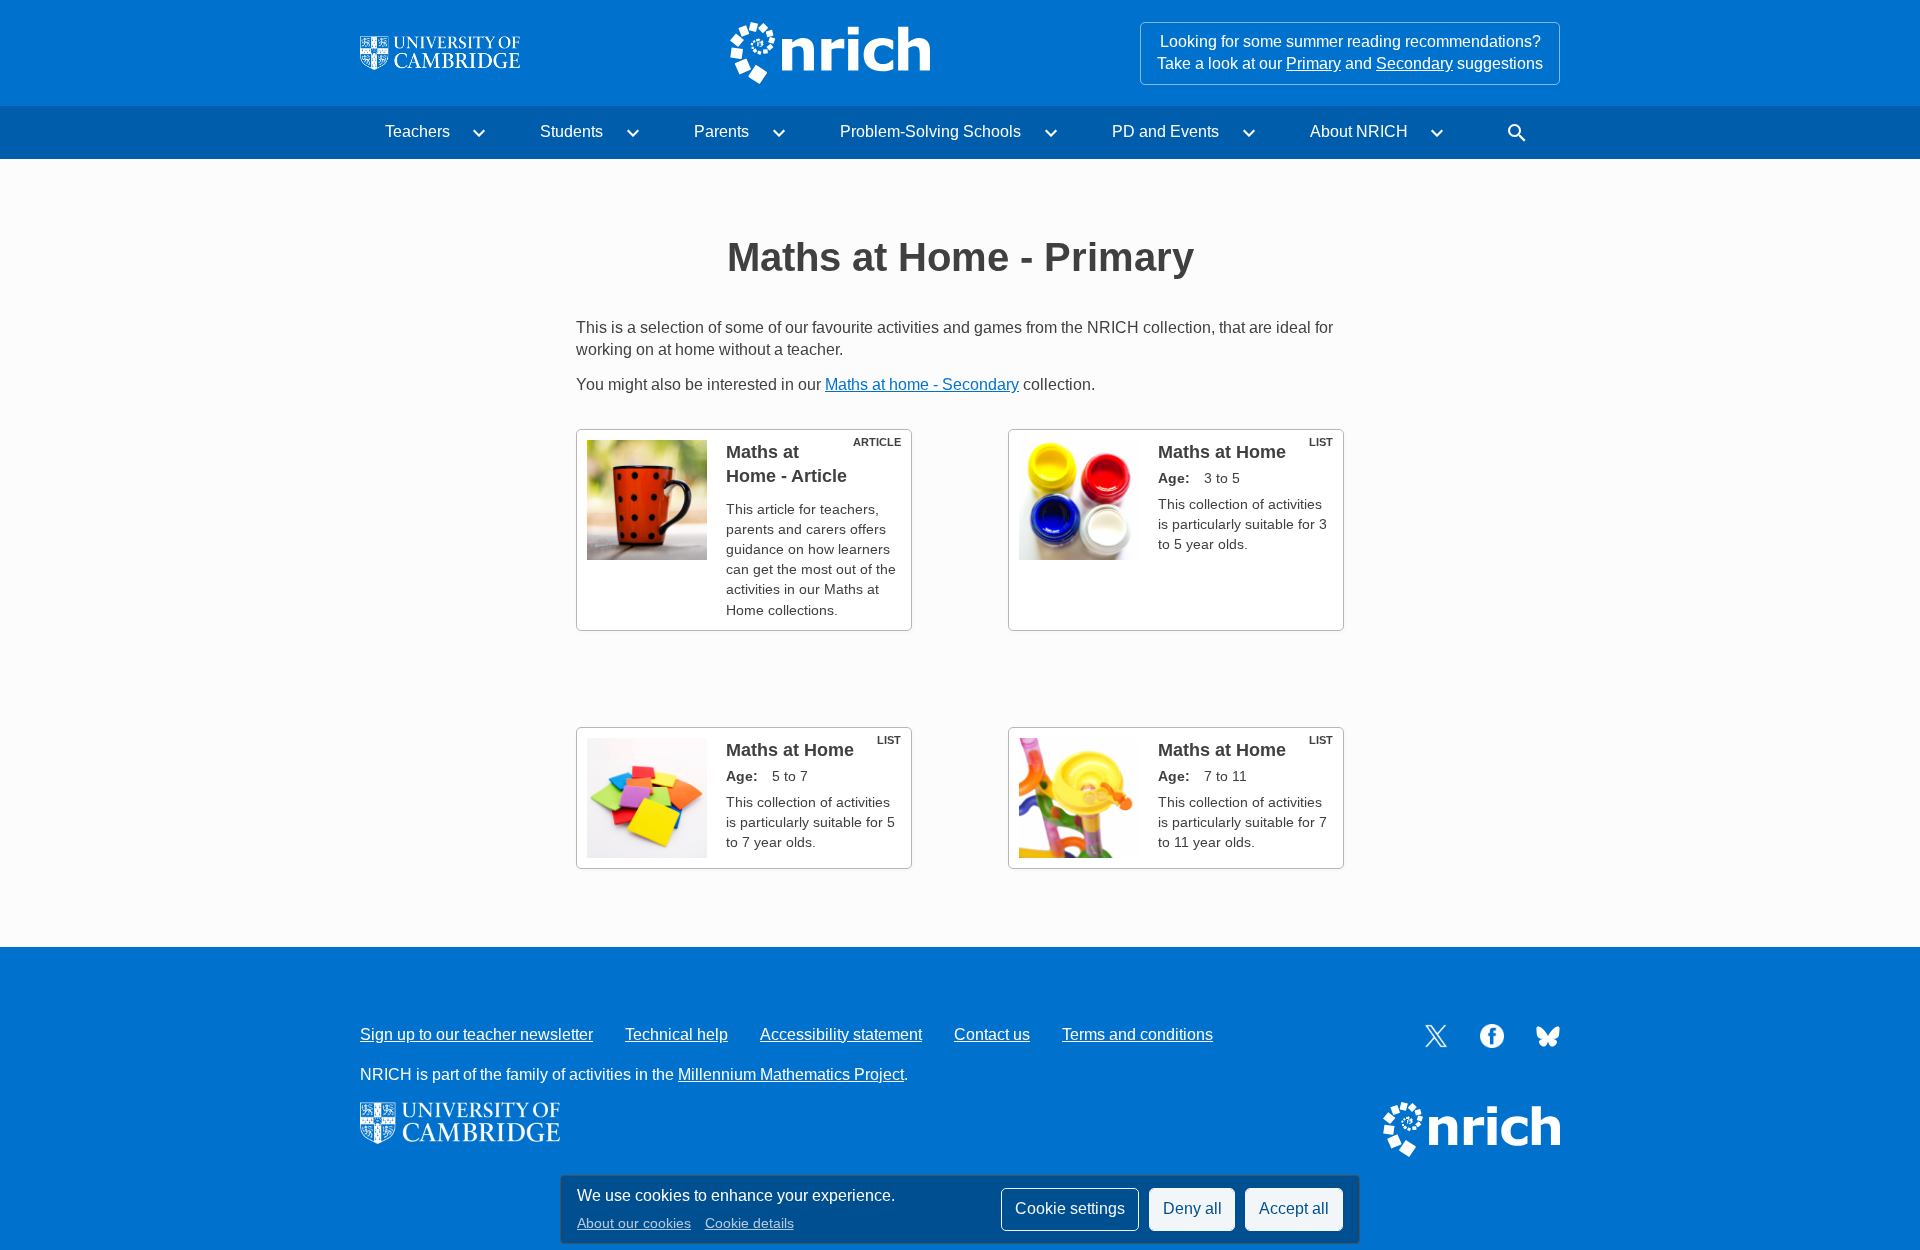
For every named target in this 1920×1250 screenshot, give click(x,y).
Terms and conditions (1137, 1034)
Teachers (417, 131)
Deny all (1192, 1208)
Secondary (1414, 63)
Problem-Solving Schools (930, 131)
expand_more (479, 133)
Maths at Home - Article (786, 463)
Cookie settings (1070, 1208)
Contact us (992, 1034)
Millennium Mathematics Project (791, 1074)
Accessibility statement (841, 1034)
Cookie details (749, 1223)
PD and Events (1165, 131)
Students (571, 131)
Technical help (676, 1034)
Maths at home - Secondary (922, 384)
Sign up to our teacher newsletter (476, 1034)
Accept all (1294, 1208)
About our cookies (634, 1223)
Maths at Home (1222, 451)
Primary (1313, 63)
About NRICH (1359, 131)
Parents (721, 131)
